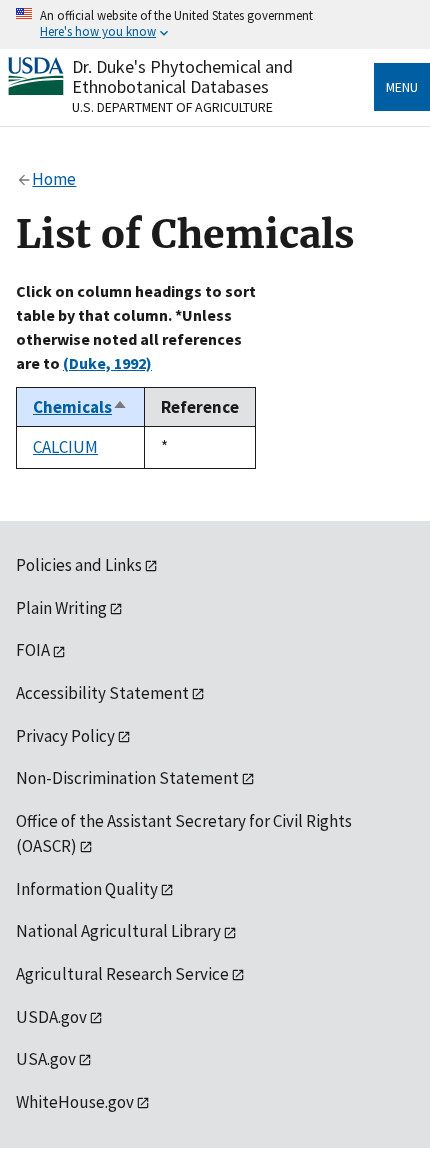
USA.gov (46, 1059)
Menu (402, 87)
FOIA (33, 650)
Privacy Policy (65, 736)
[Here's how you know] (215, 24)
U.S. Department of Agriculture (172, 107)
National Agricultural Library (118, 931)
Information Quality (87, 889)
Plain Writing (61, 608)
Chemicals (80, 407)
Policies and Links (79, 565)
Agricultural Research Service (122, 974)
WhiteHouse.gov (75, 1102)
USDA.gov (51, 1017)
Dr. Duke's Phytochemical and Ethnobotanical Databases (182, 76)
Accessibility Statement (102, 693)
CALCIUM (65, 447)
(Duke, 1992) (107, 363)
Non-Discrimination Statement (127, 778)
